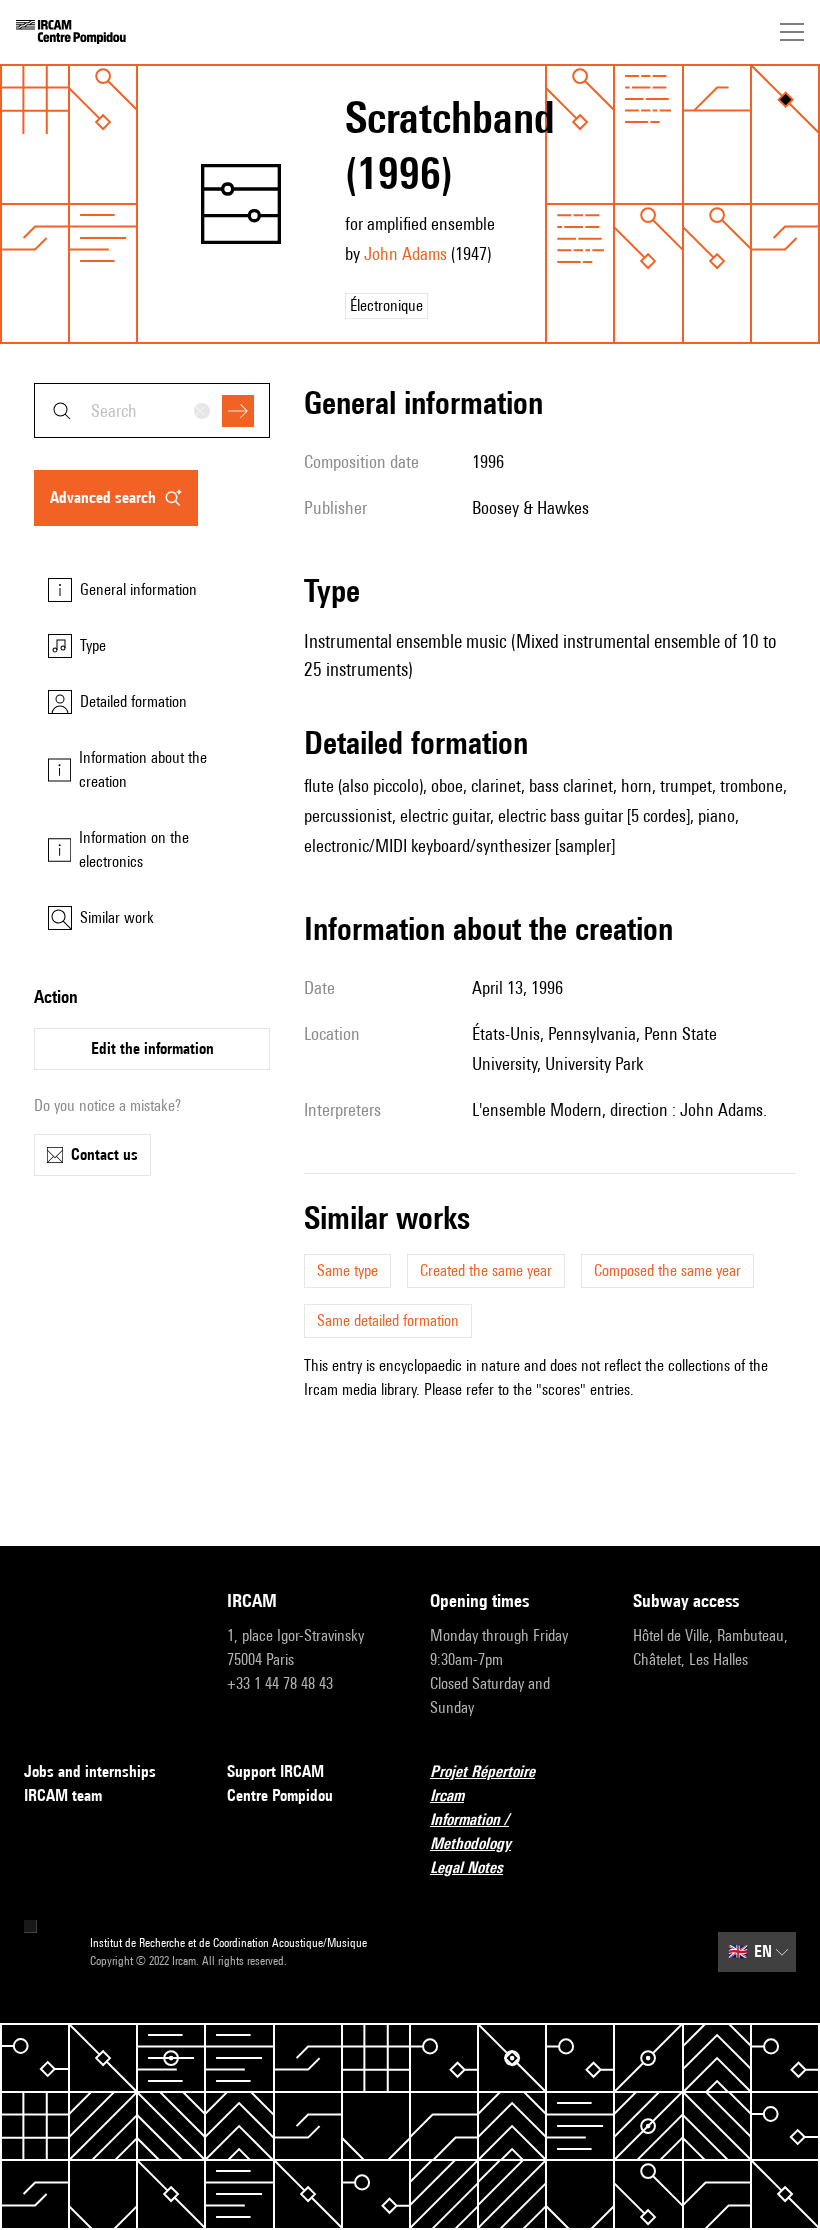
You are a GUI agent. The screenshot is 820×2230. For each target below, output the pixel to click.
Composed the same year (667, 1270)
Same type (347, 1270)
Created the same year (486, 1270)
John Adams (405, 253)
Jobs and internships (90, 1771)
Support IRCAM (275, 1771)
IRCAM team (63, 1795)
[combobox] (152, 410)
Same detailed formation (388, 1320)
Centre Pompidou (280, 1795)
